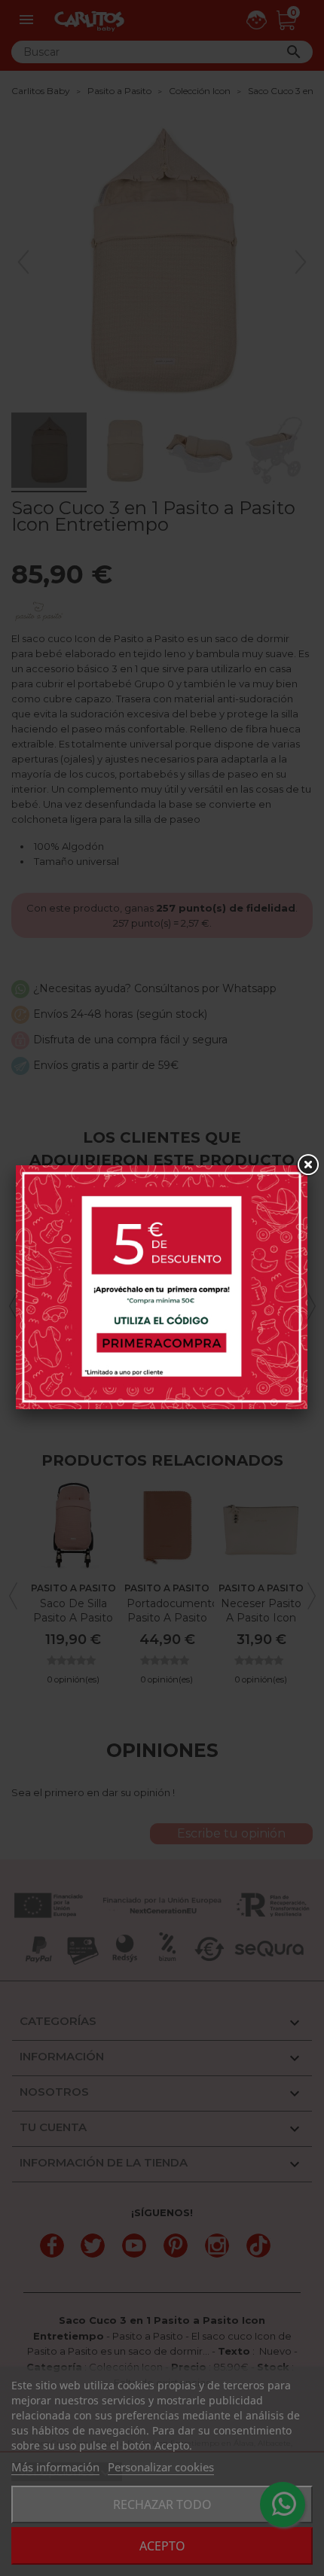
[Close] (307, 1165)
